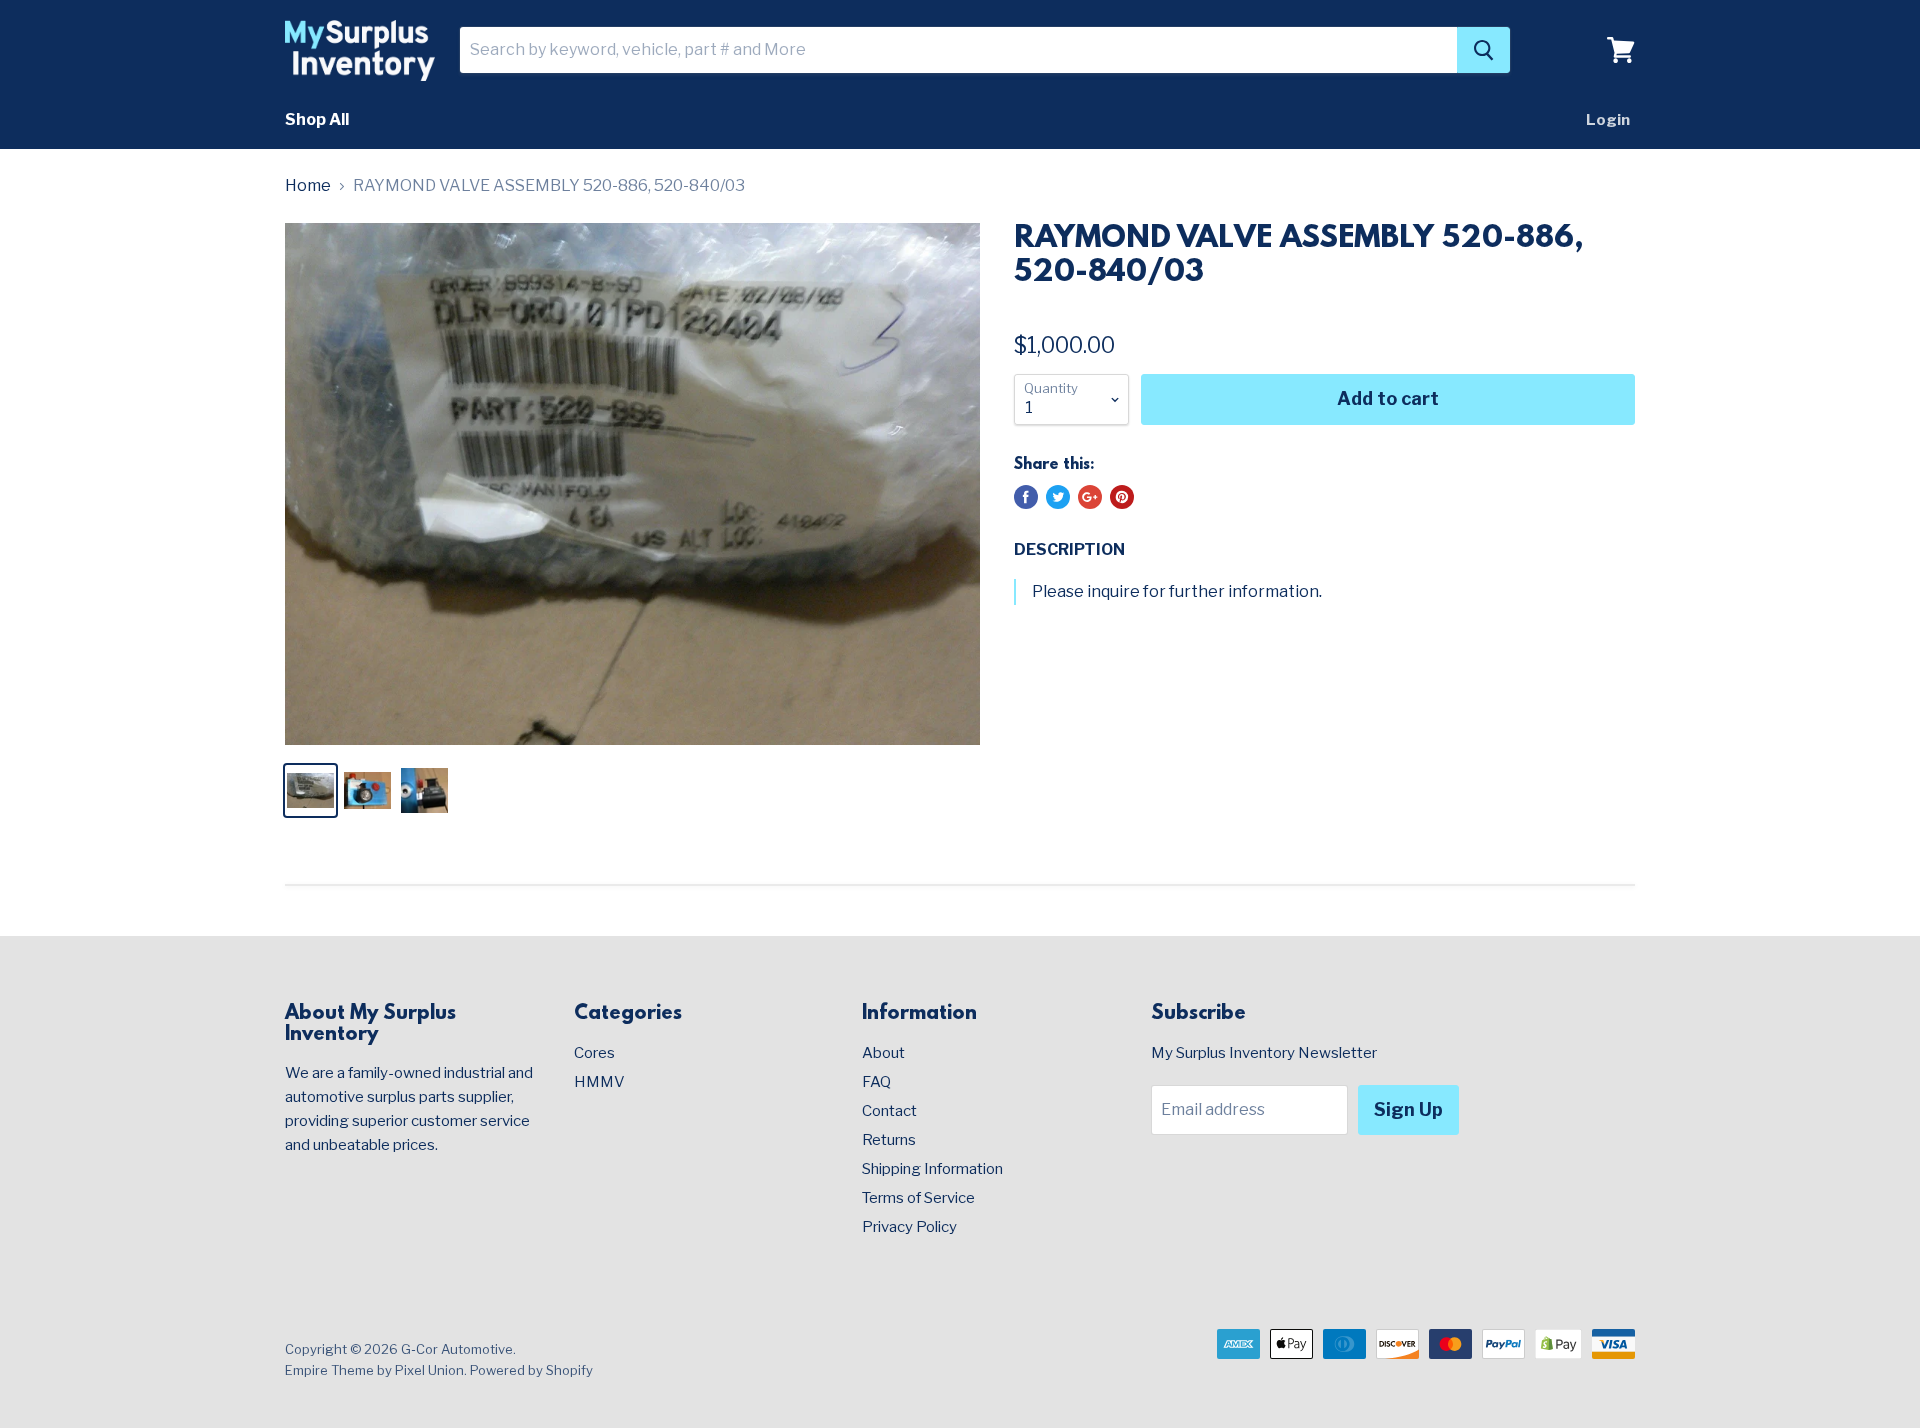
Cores (594, 1053)
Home (308, 186)
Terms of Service (918, 1198)
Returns (889, 1140)
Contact (889, 1111)
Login (1608, 120)
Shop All (317, 119)
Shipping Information (932, 1169)
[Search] (1483, 50)
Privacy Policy (909, 1227)
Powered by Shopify (531, 1370)
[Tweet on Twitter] (1058, 497)
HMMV (599, 1082)
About (883, 1053)
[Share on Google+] (1090, 497)
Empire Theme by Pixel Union (374, 1370)
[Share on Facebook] (1026, 497)
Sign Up (1408, 1109)
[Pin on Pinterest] (1122, 497)
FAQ (876, 1082)
